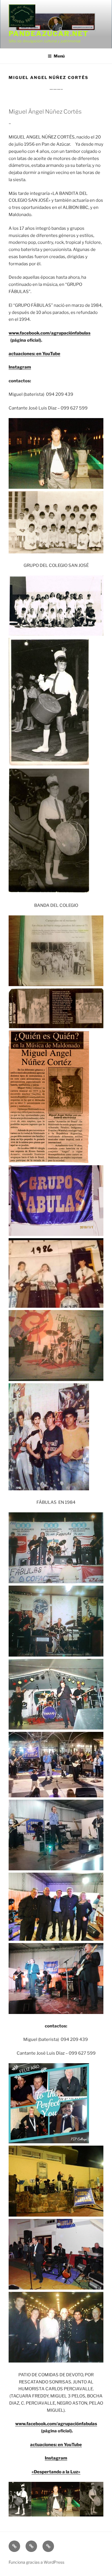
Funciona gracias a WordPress (36, 2562)
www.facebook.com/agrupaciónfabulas (50, 333)
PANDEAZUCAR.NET (49, 34)
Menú (59, 56)
